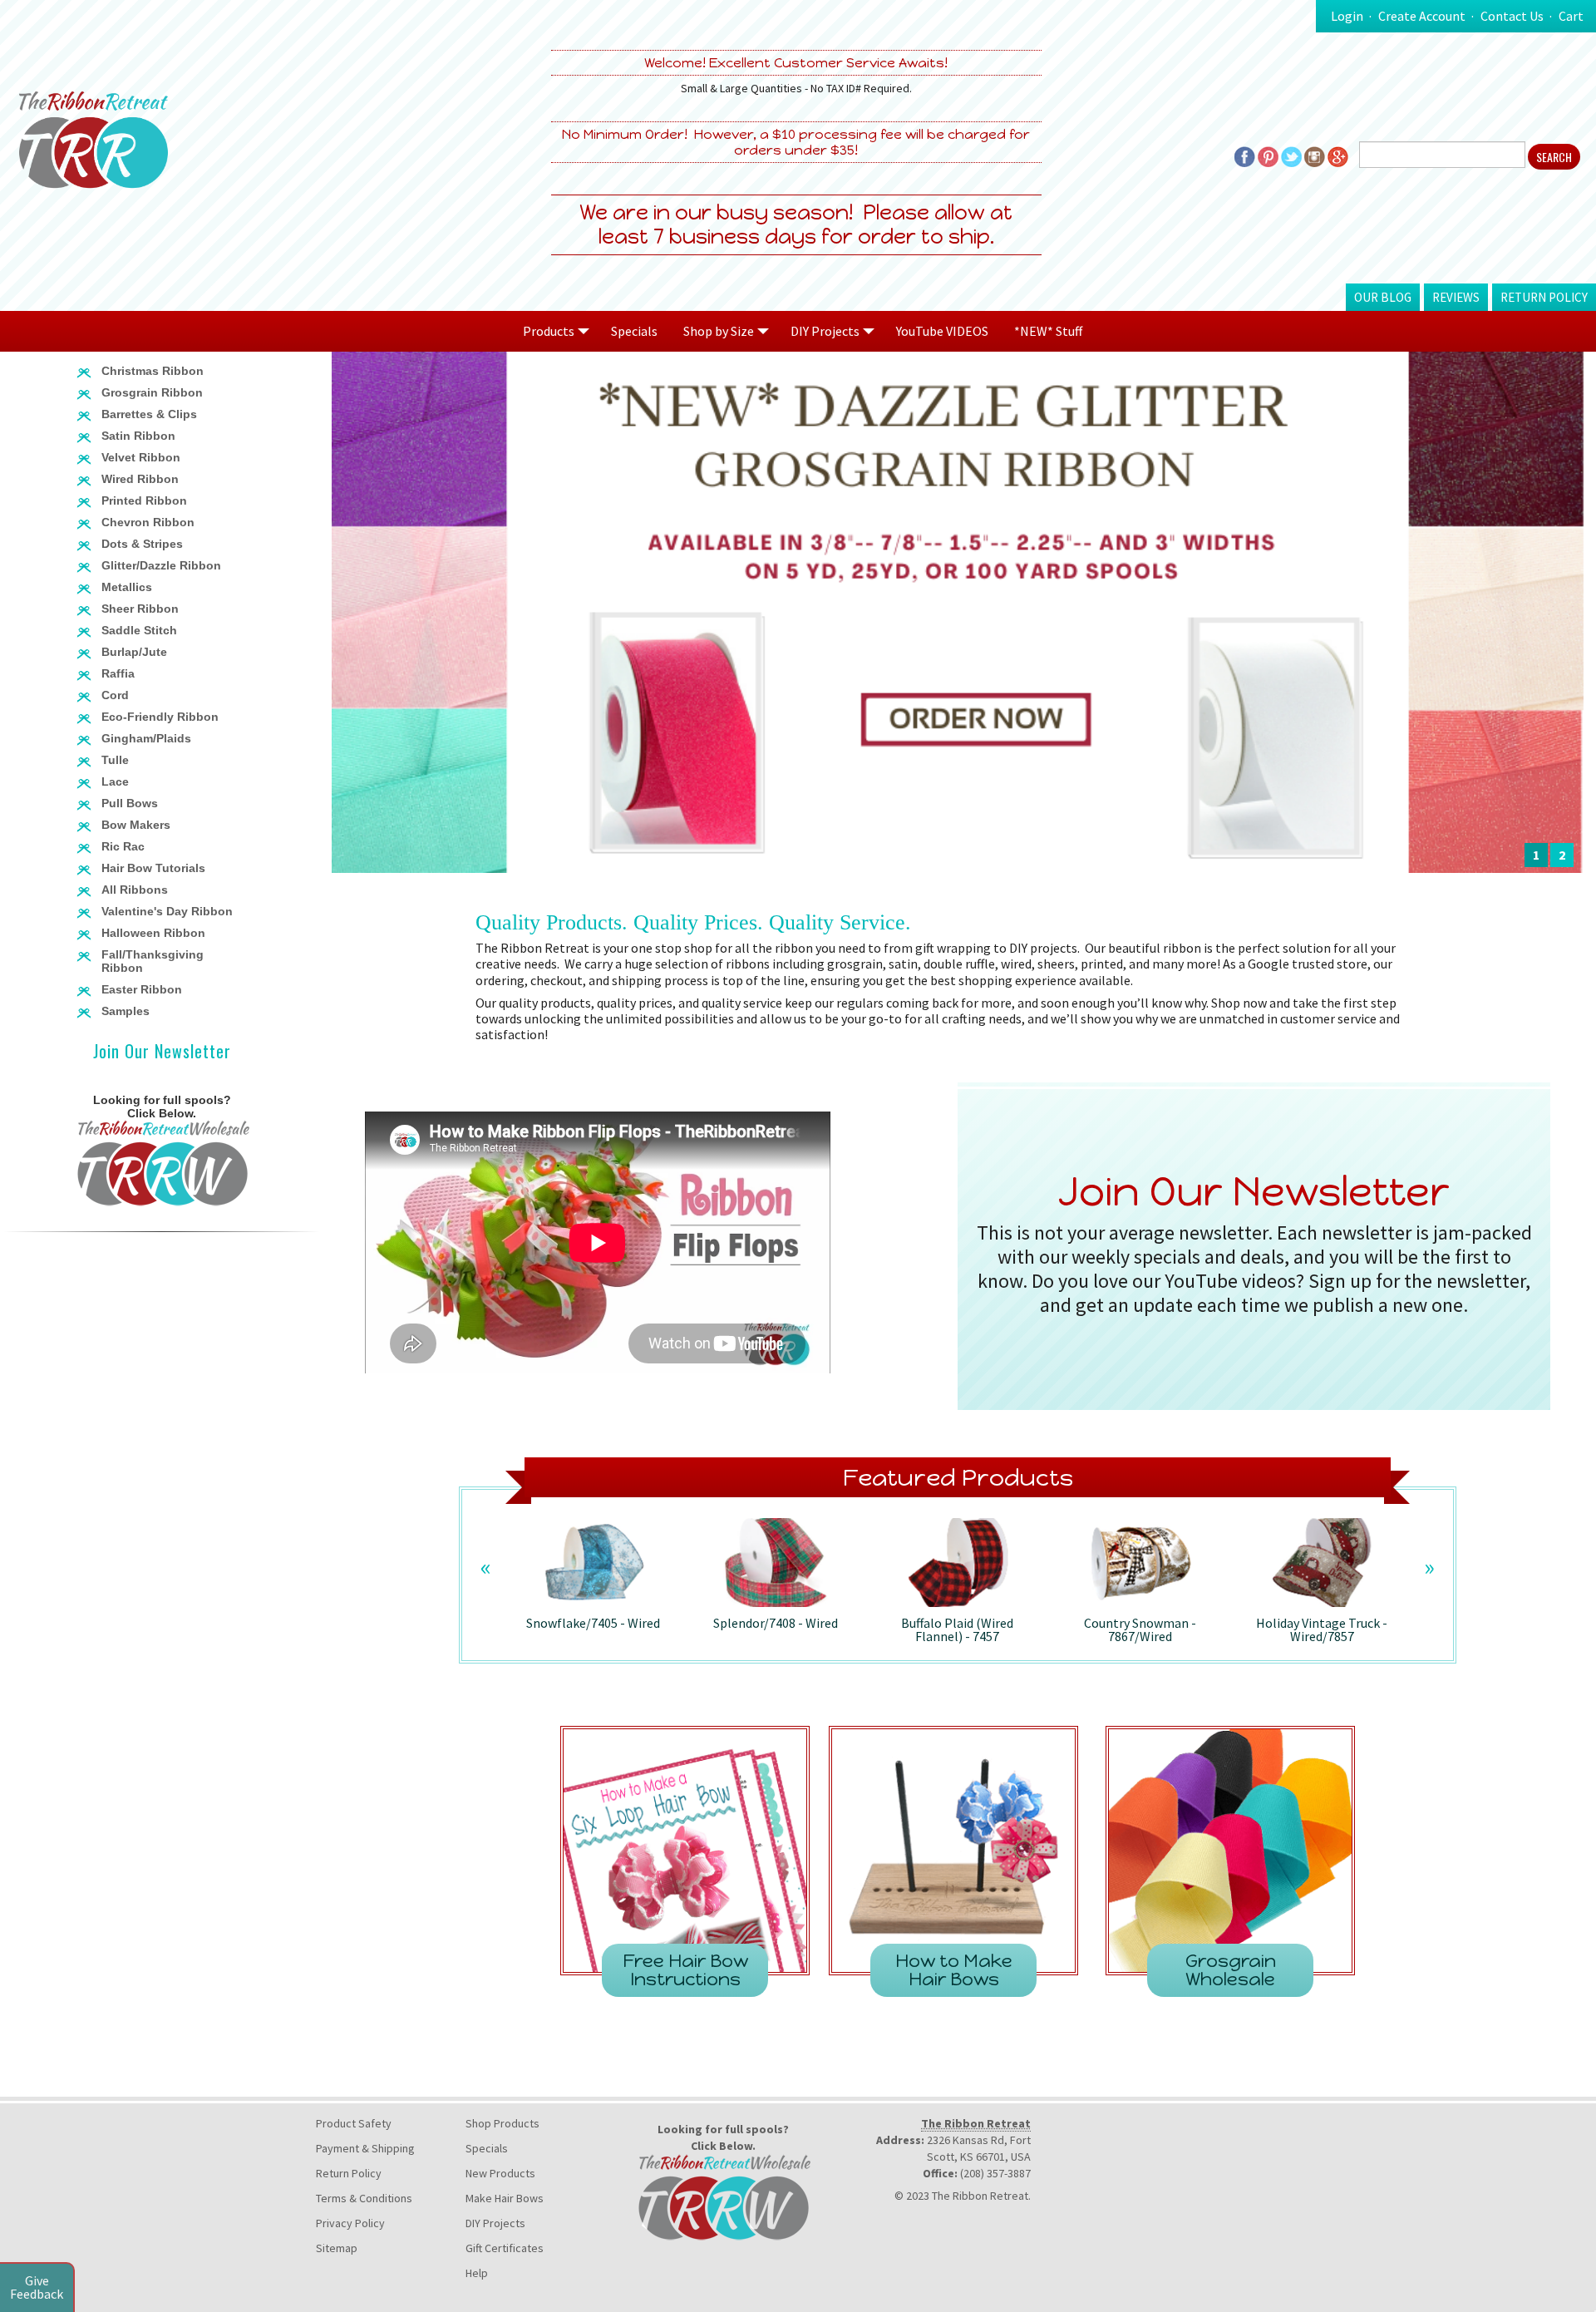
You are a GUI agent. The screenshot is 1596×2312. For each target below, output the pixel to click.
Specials (634, 331)
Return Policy (1544, 297)
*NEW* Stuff (1048, 331)
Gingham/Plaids (146, 738)
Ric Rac (123, 846)
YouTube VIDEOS (942, 331)
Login (1347, 16)
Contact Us (1512, 16)
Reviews (1456, 297)
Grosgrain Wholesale (1231, 1970)
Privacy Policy (350, 2223)
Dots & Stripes (142, 544)
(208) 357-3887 (995, 2173)
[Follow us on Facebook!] (1245, 155)
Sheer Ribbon (140, 609)
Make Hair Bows (505, 2198)
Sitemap (337, 2248)
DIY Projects (495, 2223)
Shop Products (502, 2123)
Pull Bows (130, 803)
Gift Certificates (505, 2248)
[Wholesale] (162, 1161)
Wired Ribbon (140, 479)
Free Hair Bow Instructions (685, 1970)
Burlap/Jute (134, 652)
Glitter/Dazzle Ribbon (161, 565)
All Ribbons (135, 890)
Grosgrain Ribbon (152, 392)
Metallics (127, 587)
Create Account (1422, 16)
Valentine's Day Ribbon (167, 911)
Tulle (115, 760)
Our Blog (1383, 297)
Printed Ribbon (144, 500)
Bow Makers (136, 825)
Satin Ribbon (138, 436)
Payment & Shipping (365, 2148)
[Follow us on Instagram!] (1315, 155)
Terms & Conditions (364, 2198)
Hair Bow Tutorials (153, 868)
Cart (1571, 16)
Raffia (118, 673)
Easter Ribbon (142, 989)
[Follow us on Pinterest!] (1268, 155)
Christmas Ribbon (153, 371)
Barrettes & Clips (149, 414)
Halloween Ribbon (153, 933)
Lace (115, 781)
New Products (500, 2173)
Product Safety (354, 2123)
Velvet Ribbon (141, 457)
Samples (126, 1011)
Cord (115, 695)
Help (477, 2273)
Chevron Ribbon (148, 522)
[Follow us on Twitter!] (1291, 155)
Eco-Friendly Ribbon (160, 717)
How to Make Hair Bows (954, 1970)
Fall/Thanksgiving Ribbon (153, 961)
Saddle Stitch (139, 630)
